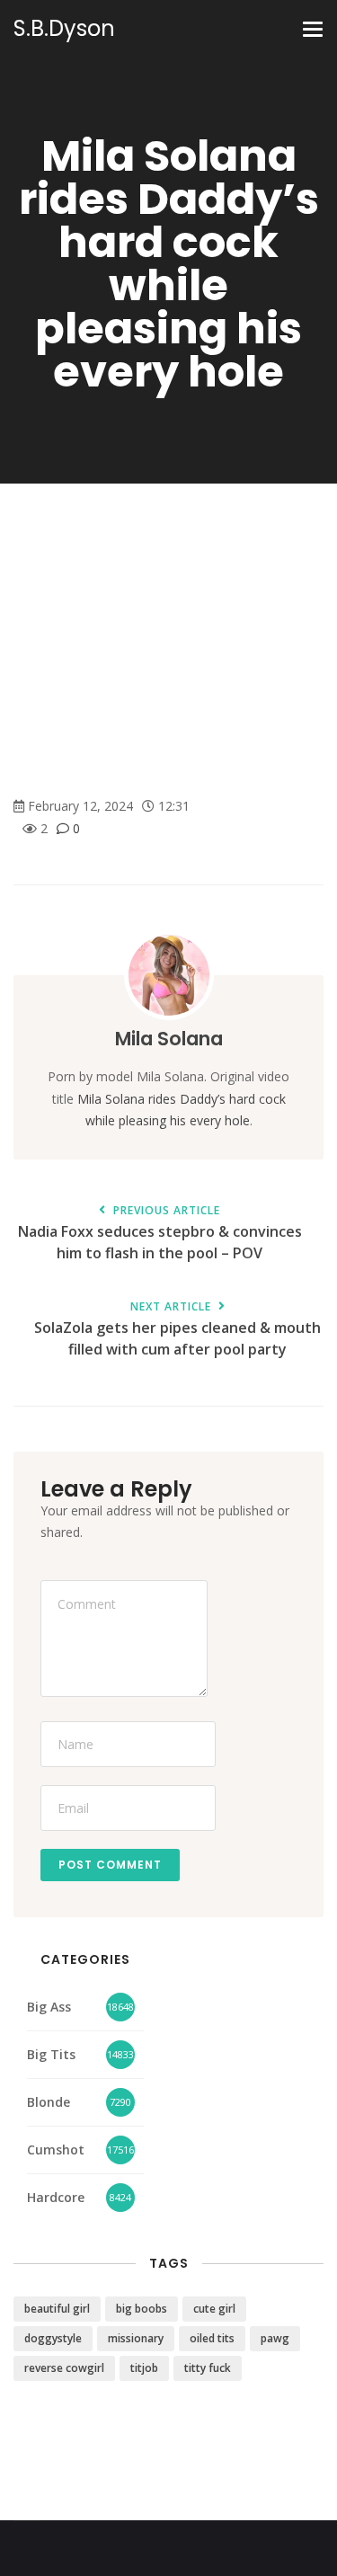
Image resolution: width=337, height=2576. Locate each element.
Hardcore (56, 2197)
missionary (136, 2338)
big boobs (142, 2309)
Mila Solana (169, 1039)
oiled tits (212, 2338)
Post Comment (110, 1865)
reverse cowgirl (64, 2368)
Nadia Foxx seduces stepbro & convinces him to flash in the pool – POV (160, 1234)
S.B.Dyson (64, 29)
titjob (144, 2368)
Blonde (49, 2102)
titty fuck (208, 2368)
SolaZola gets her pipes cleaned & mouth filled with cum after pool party (177, 1330)
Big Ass (49, 2007)
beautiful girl (57, 2309)
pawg (275, 2338)
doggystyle (53, 2338)
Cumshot (56, 2150)
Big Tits (51, 2054)
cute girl (214, 2309)
